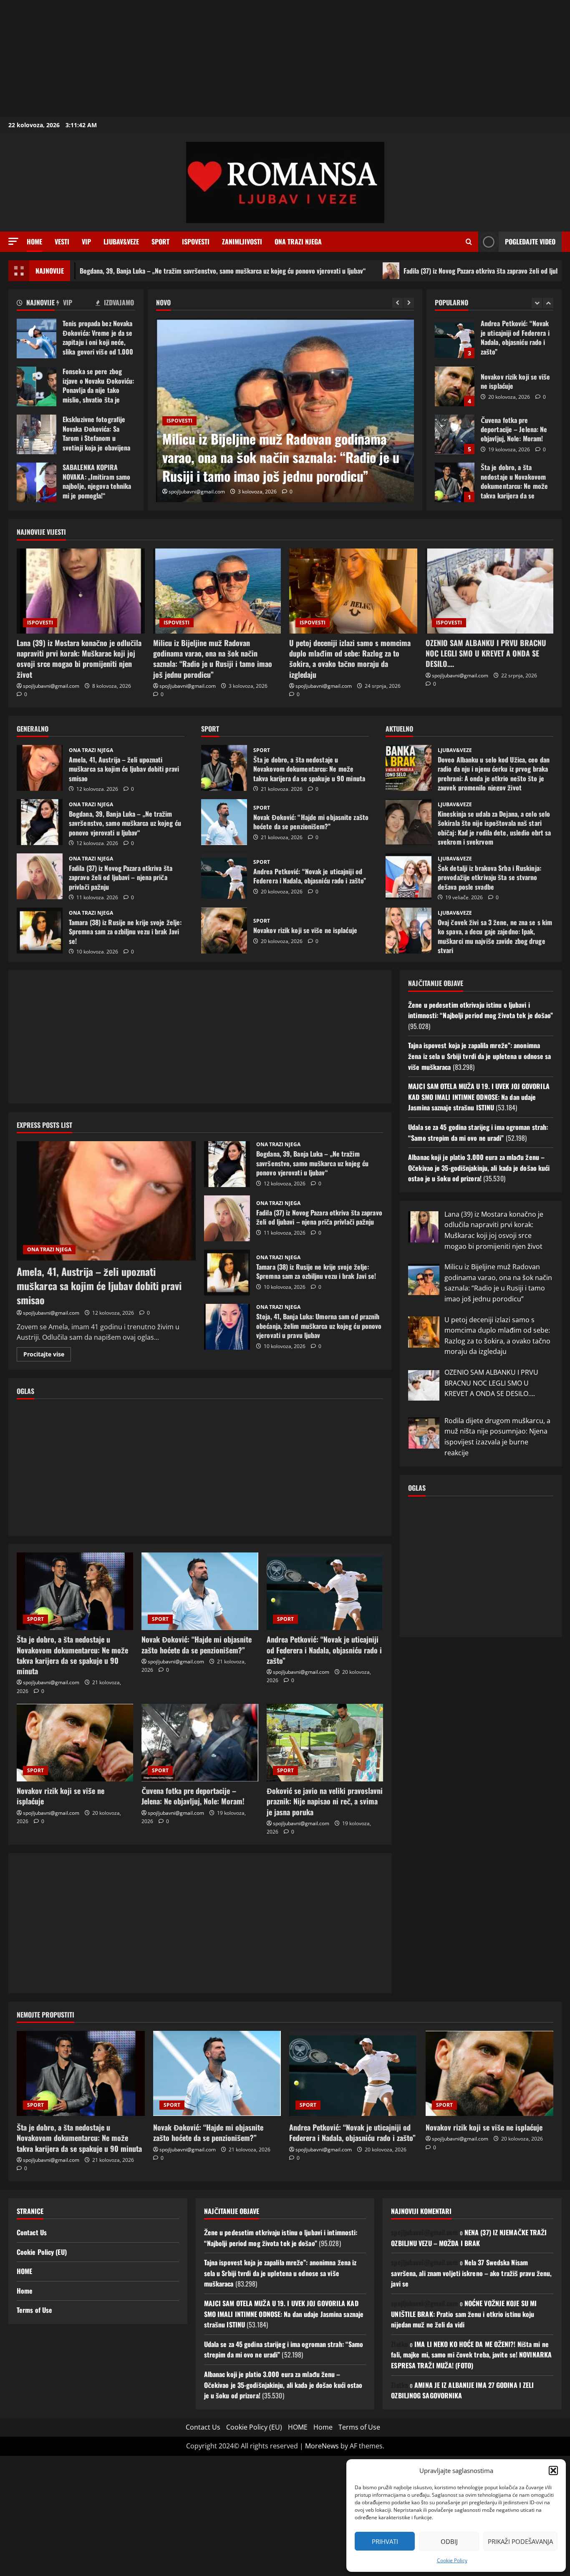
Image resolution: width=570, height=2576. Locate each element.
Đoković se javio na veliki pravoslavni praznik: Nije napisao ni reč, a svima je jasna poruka (325, 1801)
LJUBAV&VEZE (121, 241)
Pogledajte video (530, 241)
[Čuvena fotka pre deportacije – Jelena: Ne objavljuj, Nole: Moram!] (200, 1743)
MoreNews (322, 2446)
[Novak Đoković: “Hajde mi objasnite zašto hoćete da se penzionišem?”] (200, 1591)
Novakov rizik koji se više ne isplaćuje (455, 338)
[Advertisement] (250, 58)
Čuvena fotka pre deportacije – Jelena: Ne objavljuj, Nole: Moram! (455, 386)
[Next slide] (409, 303)
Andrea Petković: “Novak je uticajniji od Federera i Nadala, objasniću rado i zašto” (224, 876)
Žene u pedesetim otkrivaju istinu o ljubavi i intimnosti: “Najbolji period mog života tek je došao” (480, 1010)
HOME (24, 2271)
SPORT (160, 241)
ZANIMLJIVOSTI (242, 241)
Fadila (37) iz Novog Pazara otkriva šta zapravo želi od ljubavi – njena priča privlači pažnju (435, 271)
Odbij (449, 2541)
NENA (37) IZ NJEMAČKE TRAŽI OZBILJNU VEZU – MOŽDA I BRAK (469, 2238)
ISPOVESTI (196, 241)
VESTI (62, 241)
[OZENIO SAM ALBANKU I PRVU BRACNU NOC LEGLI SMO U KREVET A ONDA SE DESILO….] (490, 591)
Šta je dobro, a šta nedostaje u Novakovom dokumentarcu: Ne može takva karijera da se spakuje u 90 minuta (455, 434)
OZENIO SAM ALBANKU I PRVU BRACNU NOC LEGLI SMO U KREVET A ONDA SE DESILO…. (486, 653)
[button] (553, 2470)
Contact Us (32, 2232)
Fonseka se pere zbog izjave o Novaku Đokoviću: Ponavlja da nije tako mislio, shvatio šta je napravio (37, 386)
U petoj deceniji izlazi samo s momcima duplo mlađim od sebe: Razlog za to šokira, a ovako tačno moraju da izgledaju (285, 457)
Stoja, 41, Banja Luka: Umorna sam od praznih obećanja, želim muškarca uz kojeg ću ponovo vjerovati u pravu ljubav (227, 1327)
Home (34, 241)
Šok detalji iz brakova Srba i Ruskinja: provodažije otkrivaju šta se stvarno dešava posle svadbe (409, 876)
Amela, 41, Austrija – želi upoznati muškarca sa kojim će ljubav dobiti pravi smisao (40, 768)
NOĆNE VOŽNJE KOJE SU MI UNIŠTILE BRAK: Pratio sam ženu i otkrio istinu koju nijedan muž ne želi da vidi (464, 2314)
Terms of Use (34, 2310)
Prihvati (385, 2541)
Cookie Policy (452, 2560)
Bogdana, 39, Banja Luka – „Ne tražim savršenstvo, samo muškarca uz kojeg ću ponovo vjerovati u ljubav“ (40, 822)
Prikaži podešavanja (520, 2541)
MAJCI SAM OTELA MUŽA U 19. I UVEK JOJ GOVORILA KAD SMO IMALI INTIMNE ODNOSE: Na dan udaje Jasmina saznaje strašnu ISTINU (479, 1097)
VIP (86, 241)
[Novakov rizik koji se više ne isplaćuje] (75, 1743)
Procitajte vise (47, 1356)
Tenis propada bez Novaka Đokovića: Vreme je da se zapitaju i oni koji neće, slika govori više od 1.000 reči (37, 338)
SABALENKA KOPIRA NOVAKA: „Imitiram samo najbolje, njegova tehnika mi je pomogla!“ (37, 482)
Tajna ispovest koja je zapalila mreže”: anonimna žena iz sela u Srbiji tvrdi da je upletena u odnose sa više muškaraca (479, 1056)
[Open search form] (469, 242)
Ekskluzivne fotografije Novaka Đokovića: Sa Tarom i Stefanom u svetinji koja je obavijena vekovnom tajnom (37, 434)
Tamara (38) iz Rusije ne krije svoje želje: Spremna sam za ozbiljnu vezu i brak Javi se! (40, 931)
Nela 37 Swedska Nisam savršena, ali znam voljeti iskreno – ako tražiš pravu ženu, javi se (471, 2273)
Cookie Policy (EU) (42, 2252)
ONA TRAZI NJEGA (298, 241)
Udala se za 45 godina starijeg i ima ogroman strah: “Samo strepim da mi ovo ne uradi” (478, 1132)
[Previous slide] (397, 303)
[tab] (37, 304)
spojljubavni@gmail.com (197, 492)
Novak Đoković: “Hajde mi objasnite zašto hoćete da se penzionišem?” (455, 482)
